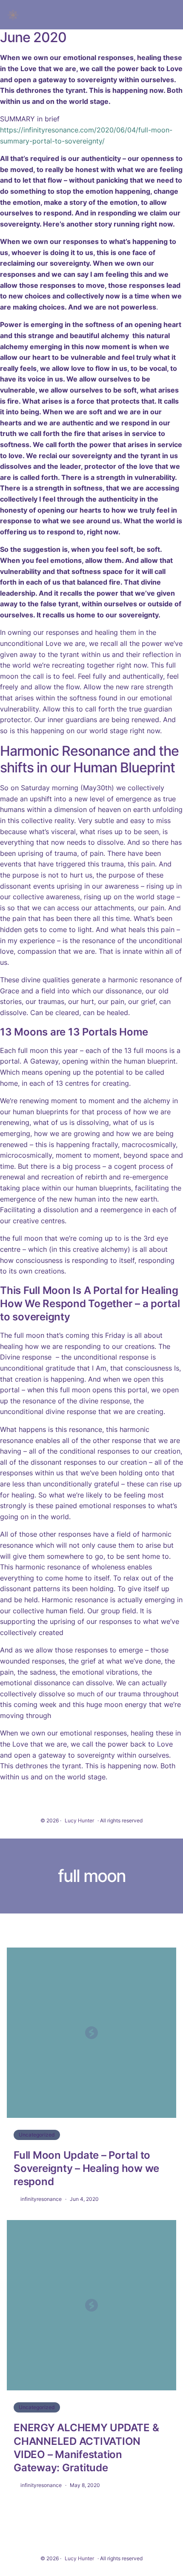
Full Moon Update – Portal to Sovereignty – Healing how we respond (86, 2168)
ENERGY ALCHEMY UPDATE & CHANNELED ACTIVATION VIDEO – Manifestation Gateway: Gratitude (86, 2448)
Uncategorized (37, 2135)
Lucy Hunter (79, 1820)
